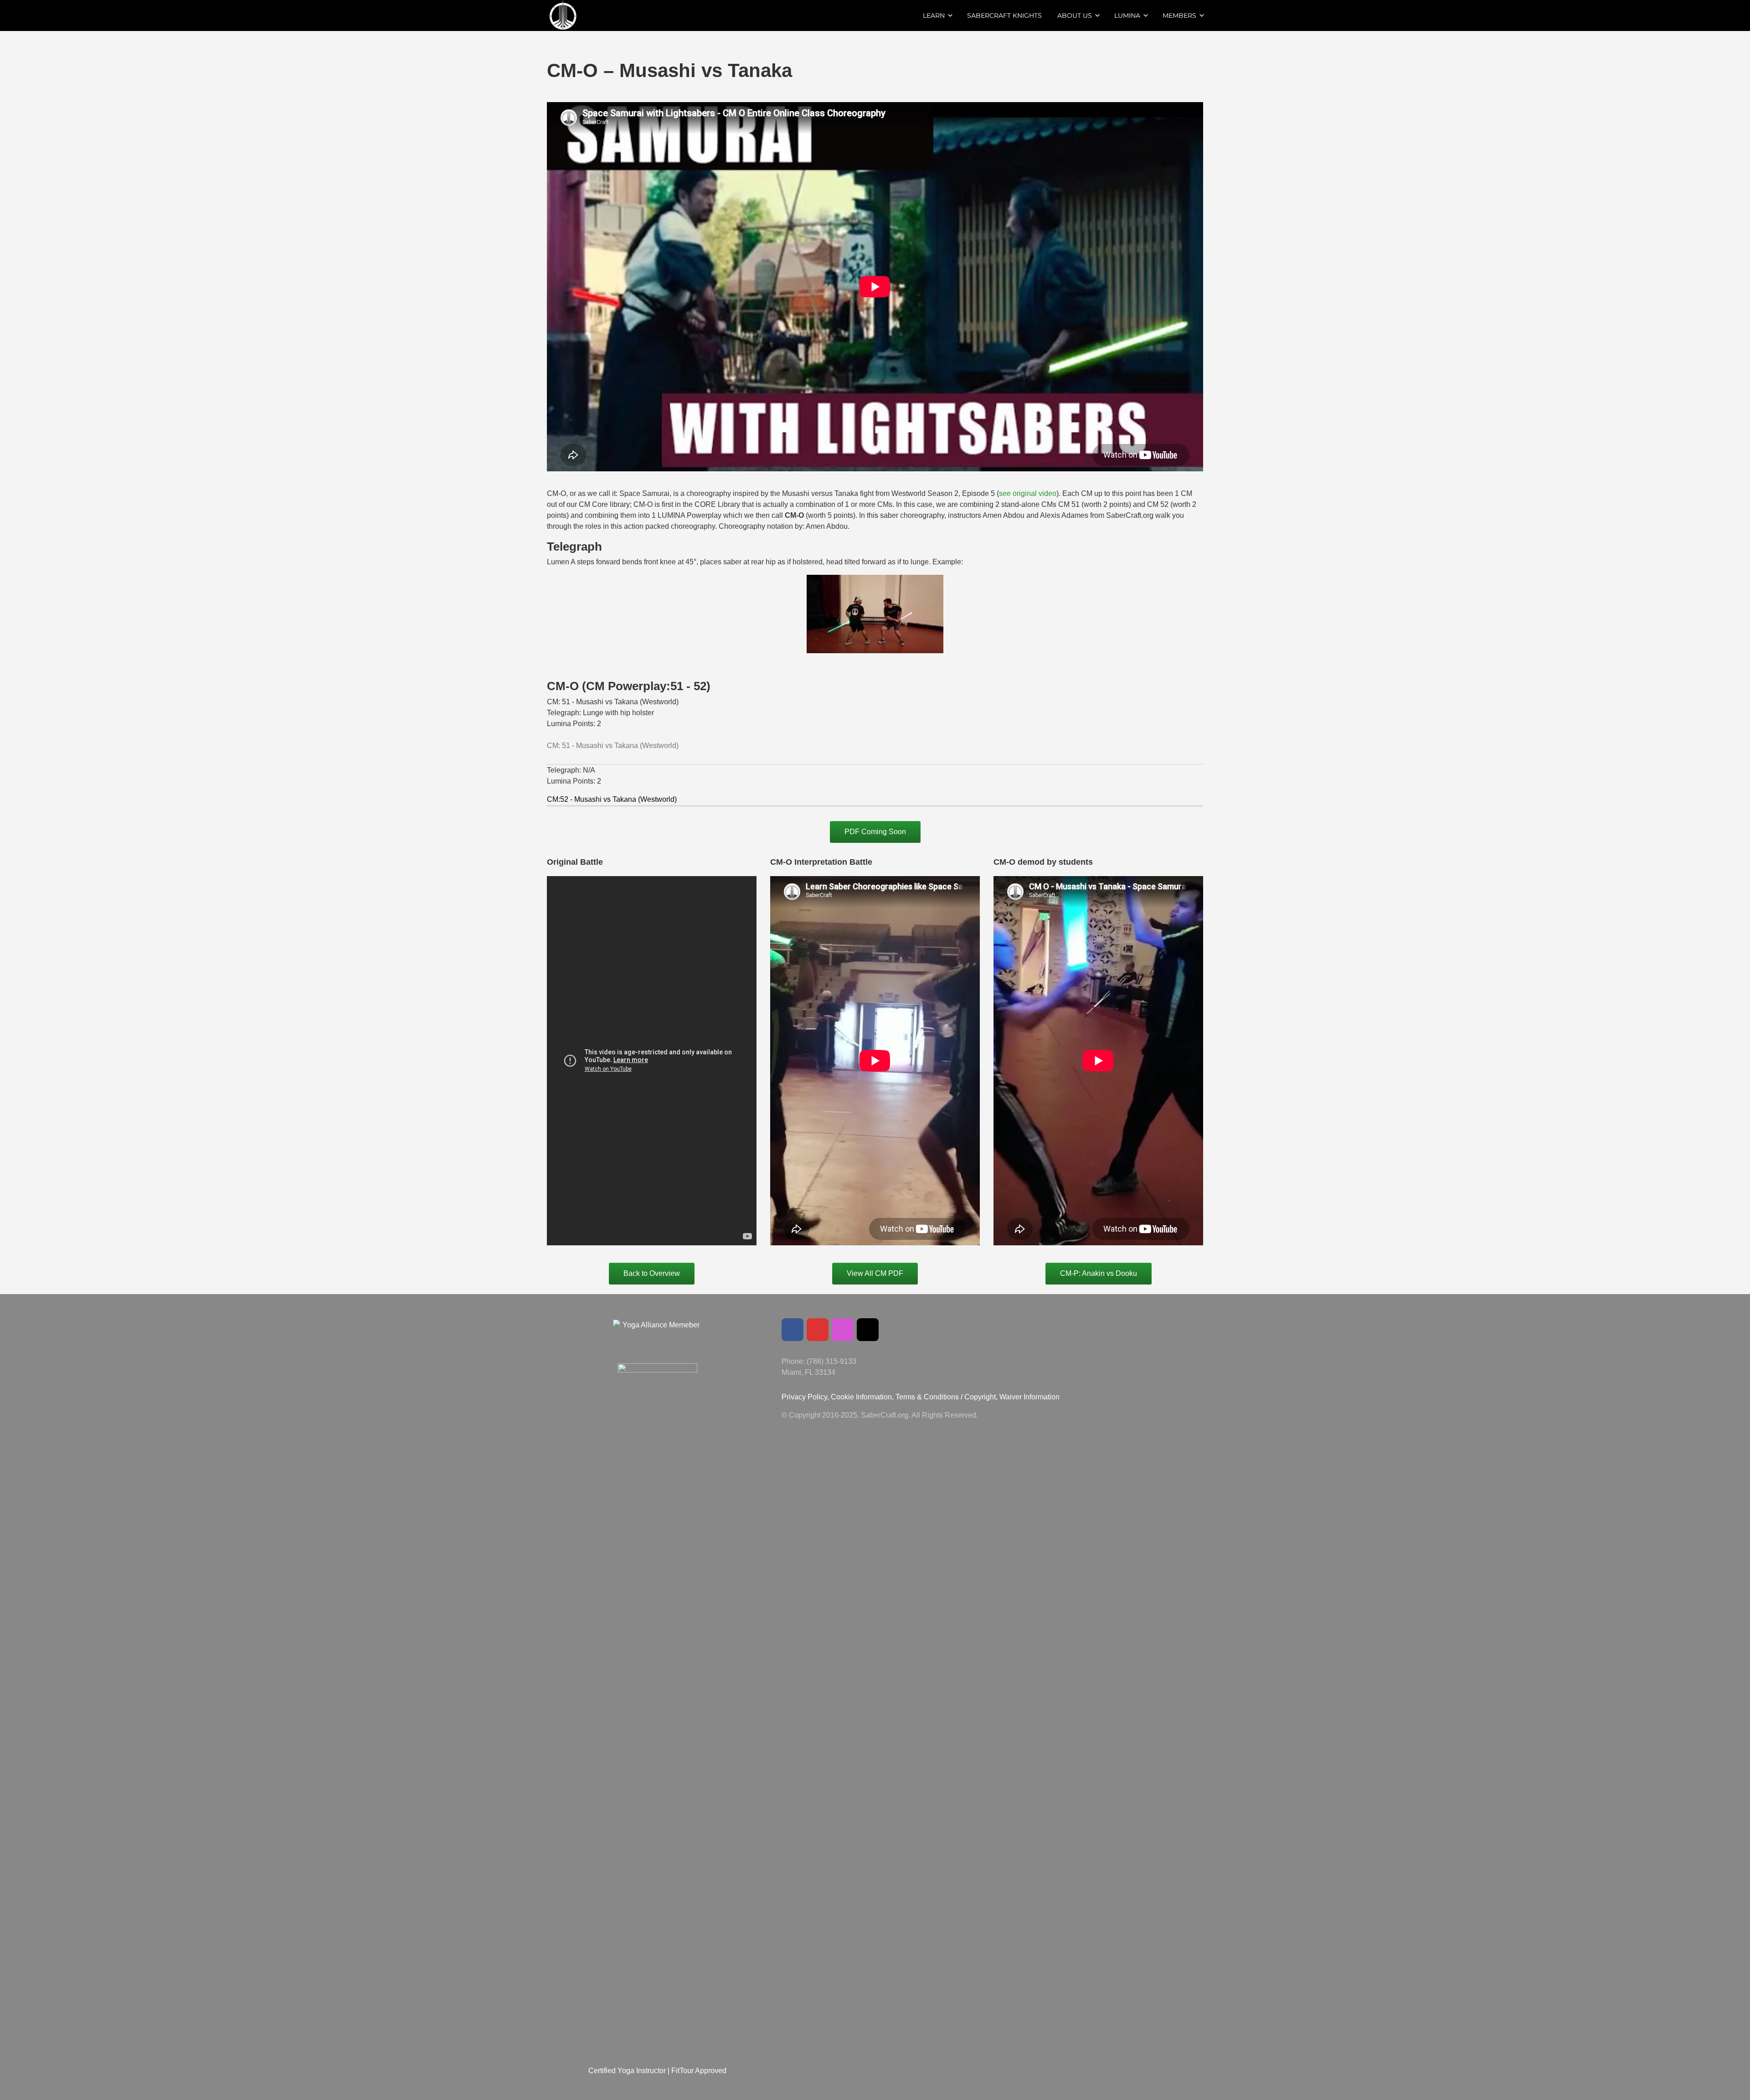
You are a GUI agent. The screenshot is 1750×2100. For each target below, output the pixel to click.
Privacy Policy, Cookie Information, (839, 1397)
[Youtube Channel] (818, 1330)
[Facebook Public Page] (793, 1330)
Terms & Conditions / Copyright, (947, 1397)
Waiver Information (1029, 1397)
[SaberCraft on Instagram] (843, 1330)
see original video (1028, 493)
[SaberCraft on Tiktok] (868, 1330)
